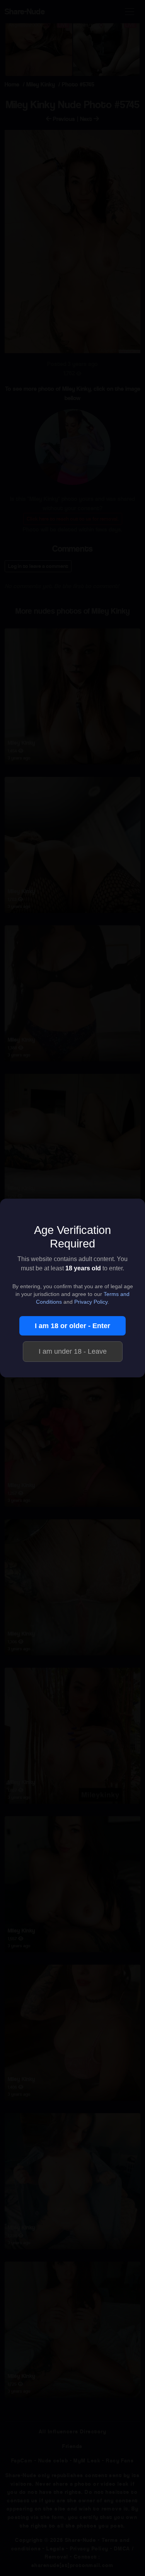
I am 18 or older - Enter (72, 1326)
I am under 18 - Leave (73, 1351)
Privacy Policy (91, 1302)
